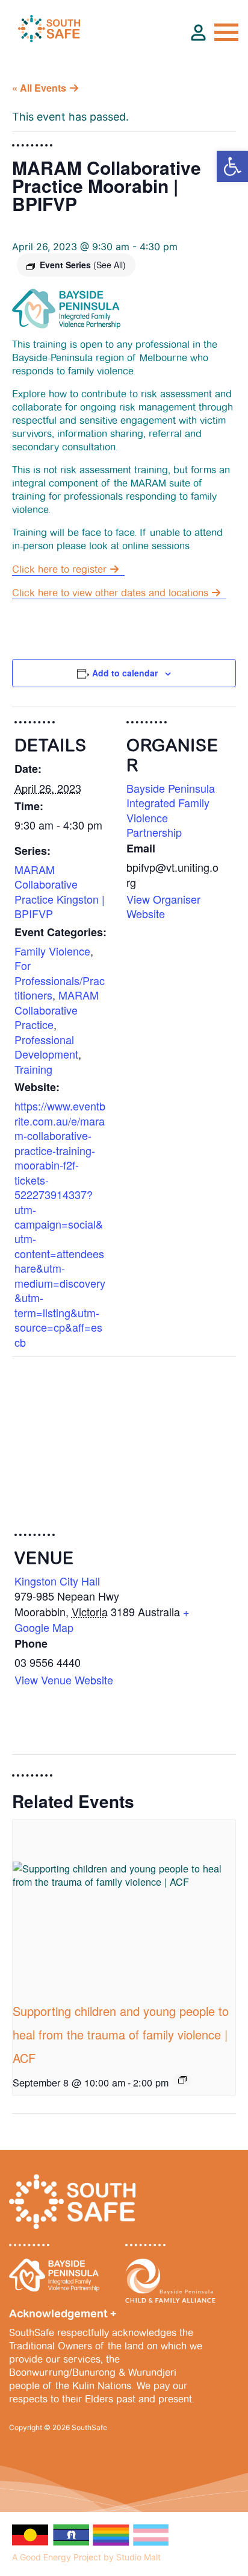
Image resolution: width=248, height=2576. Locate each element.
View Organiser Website (163, 906)
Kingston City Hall (57, 1581)
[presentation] (124, 1903)
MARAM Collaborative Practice (57, 1009)
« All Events (39, 88)
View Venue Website (64, 1680)
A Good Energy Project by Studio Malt (86, 2557)
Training (33, 1069)
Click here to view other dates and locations (110, 593)
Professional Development (46, 1047)
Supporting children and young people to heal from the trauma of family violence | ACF (121, 2034)
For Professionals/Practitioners (60, 980)
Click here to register (59, 569)
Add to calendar (125, 673)
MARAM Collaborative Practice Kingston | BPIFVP (60, 891)
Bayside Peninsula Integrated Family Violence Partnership (171, 810)
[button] (232, 166)
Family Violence (52, 951)
